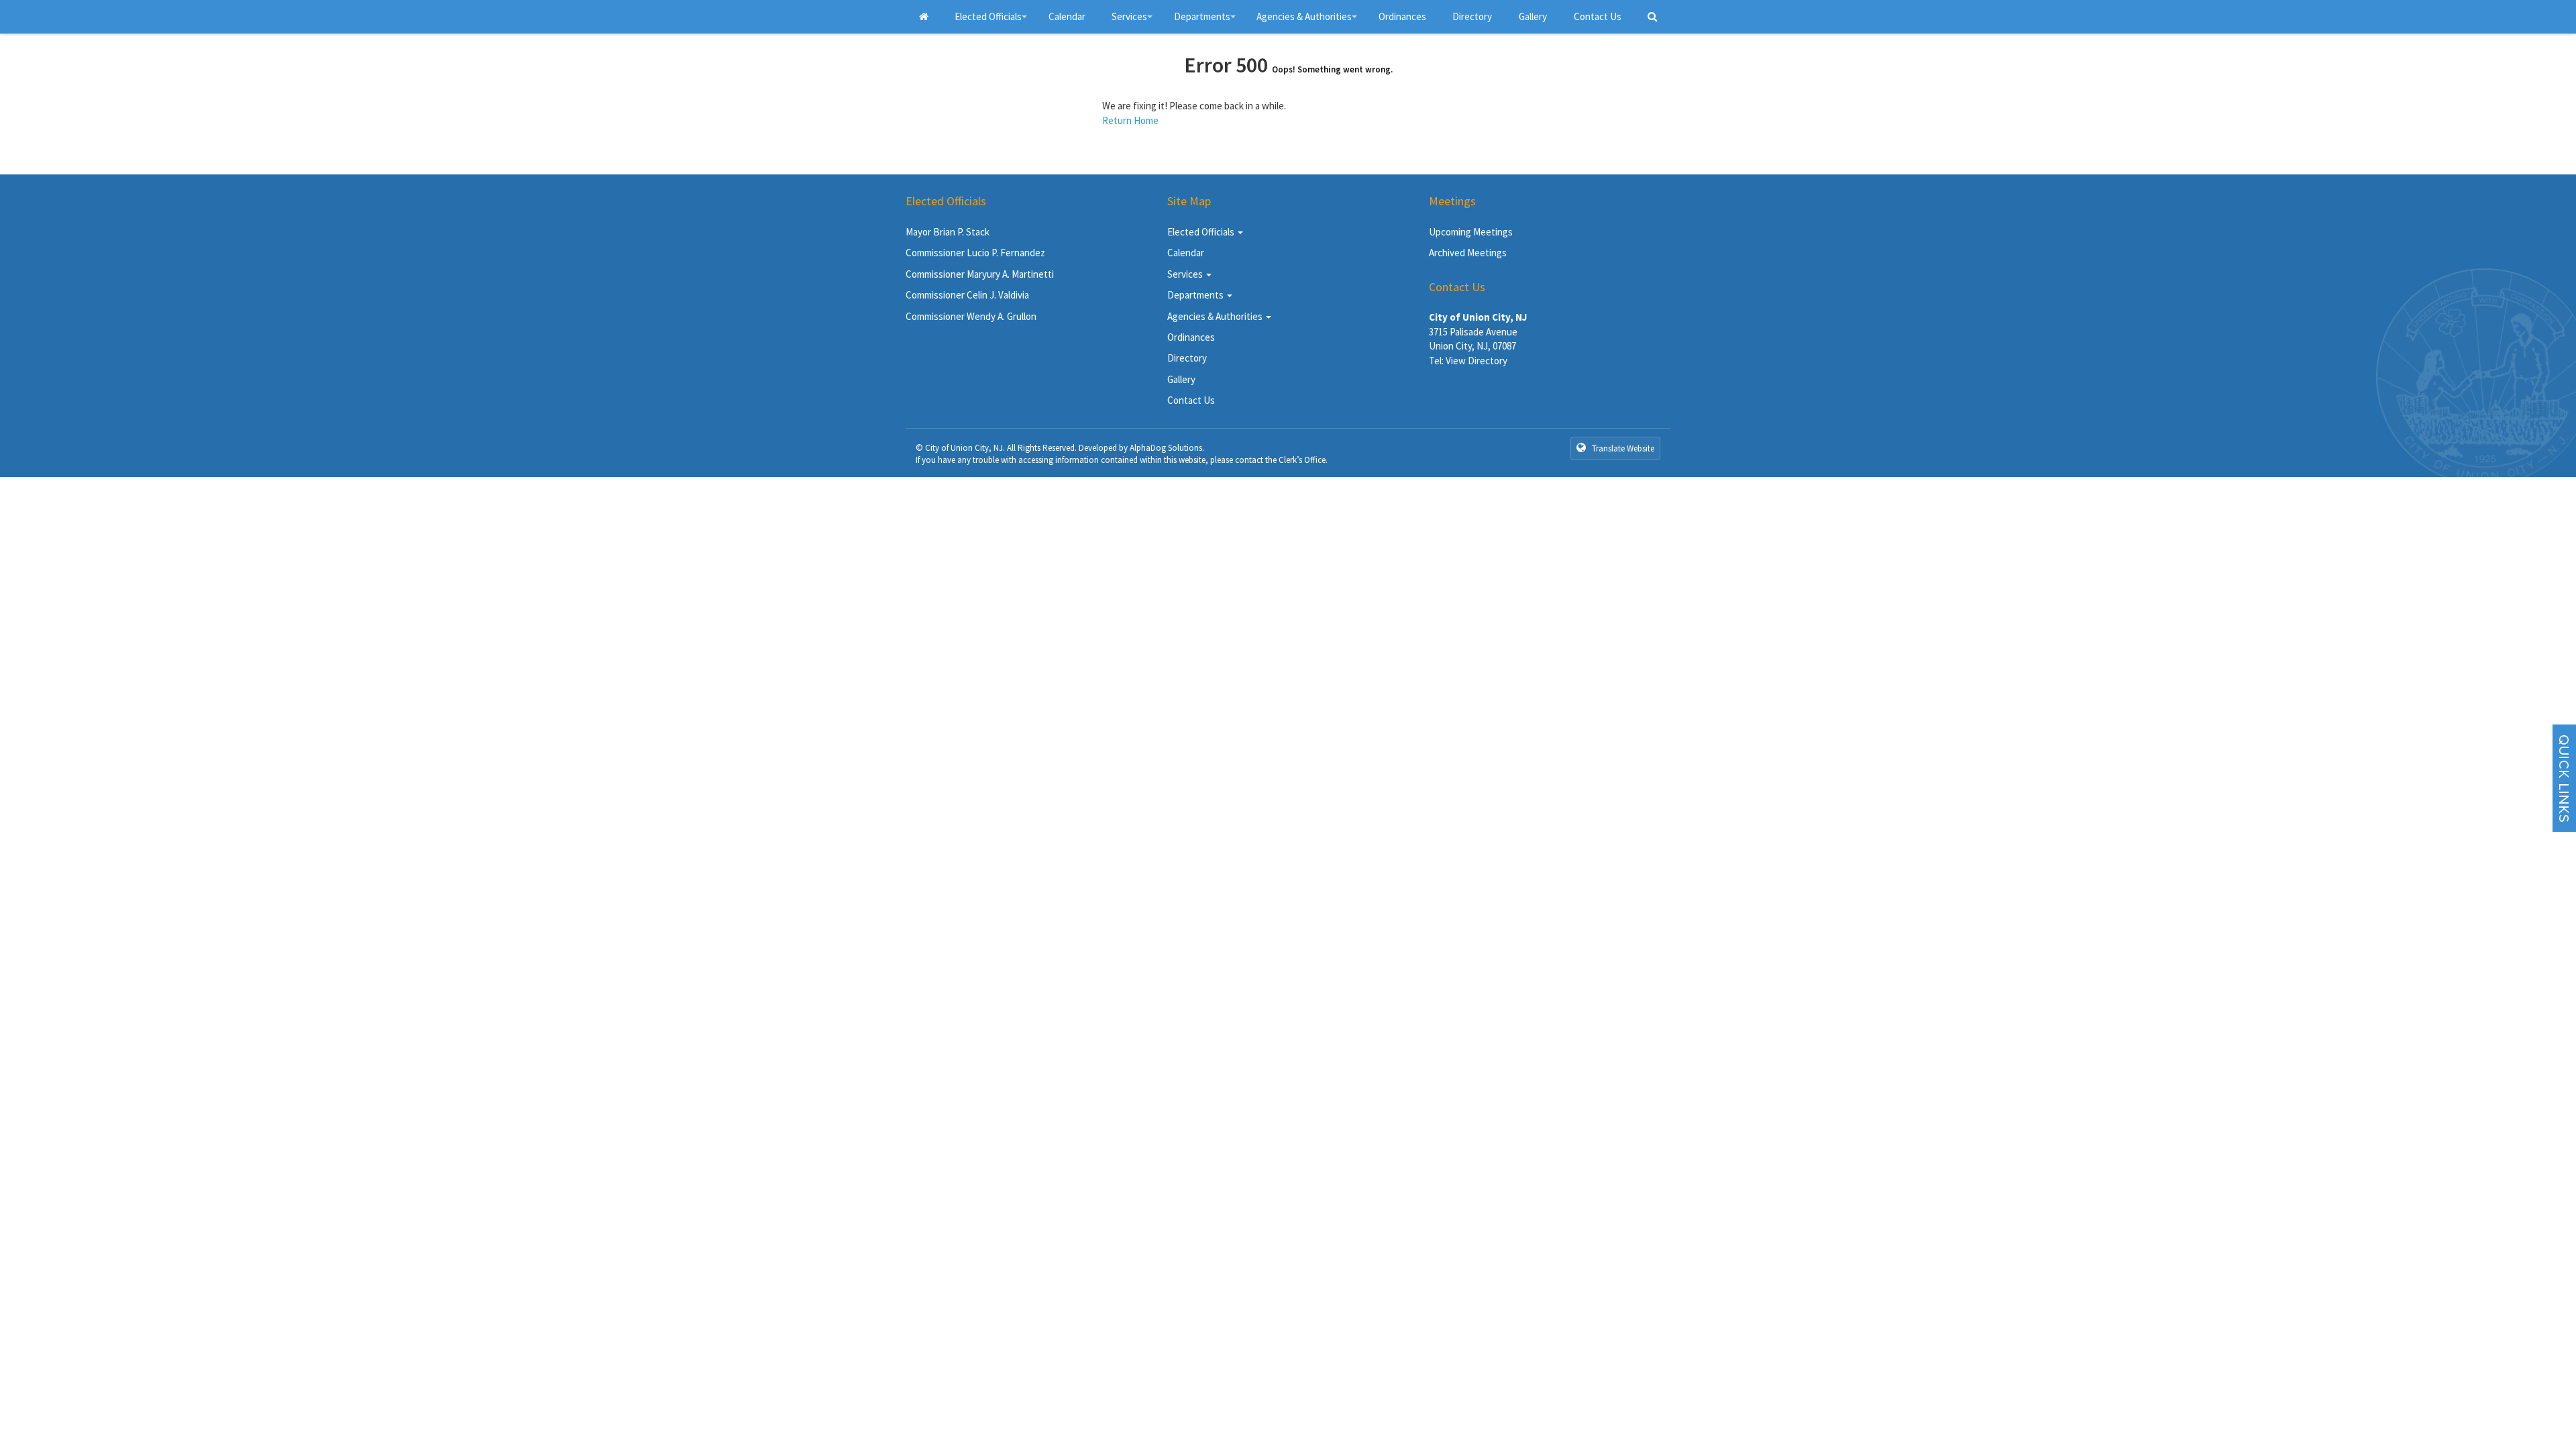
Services (1134, 22)
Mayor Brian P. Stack (948, 232)
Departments (1207, 22)
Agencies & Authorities (1309, 22)
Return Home (1130, 120)
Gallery (1533, 16)
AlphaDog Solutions (1166, 448)
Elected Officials (993, 22)
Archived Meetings (1468, 253)
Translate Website (1622, 448)
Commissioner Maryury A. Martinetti (980, 274)
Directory (1472, 16)
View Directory (1477, 361)
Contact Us (1598, 16)
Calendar (1067, 16)
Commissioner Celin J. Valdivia (967, 295)
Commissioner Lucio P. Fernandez (975, 253)
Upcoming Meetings (1471, 232)
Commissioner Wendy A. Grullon (971, 316)
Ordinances (1402, 16)
